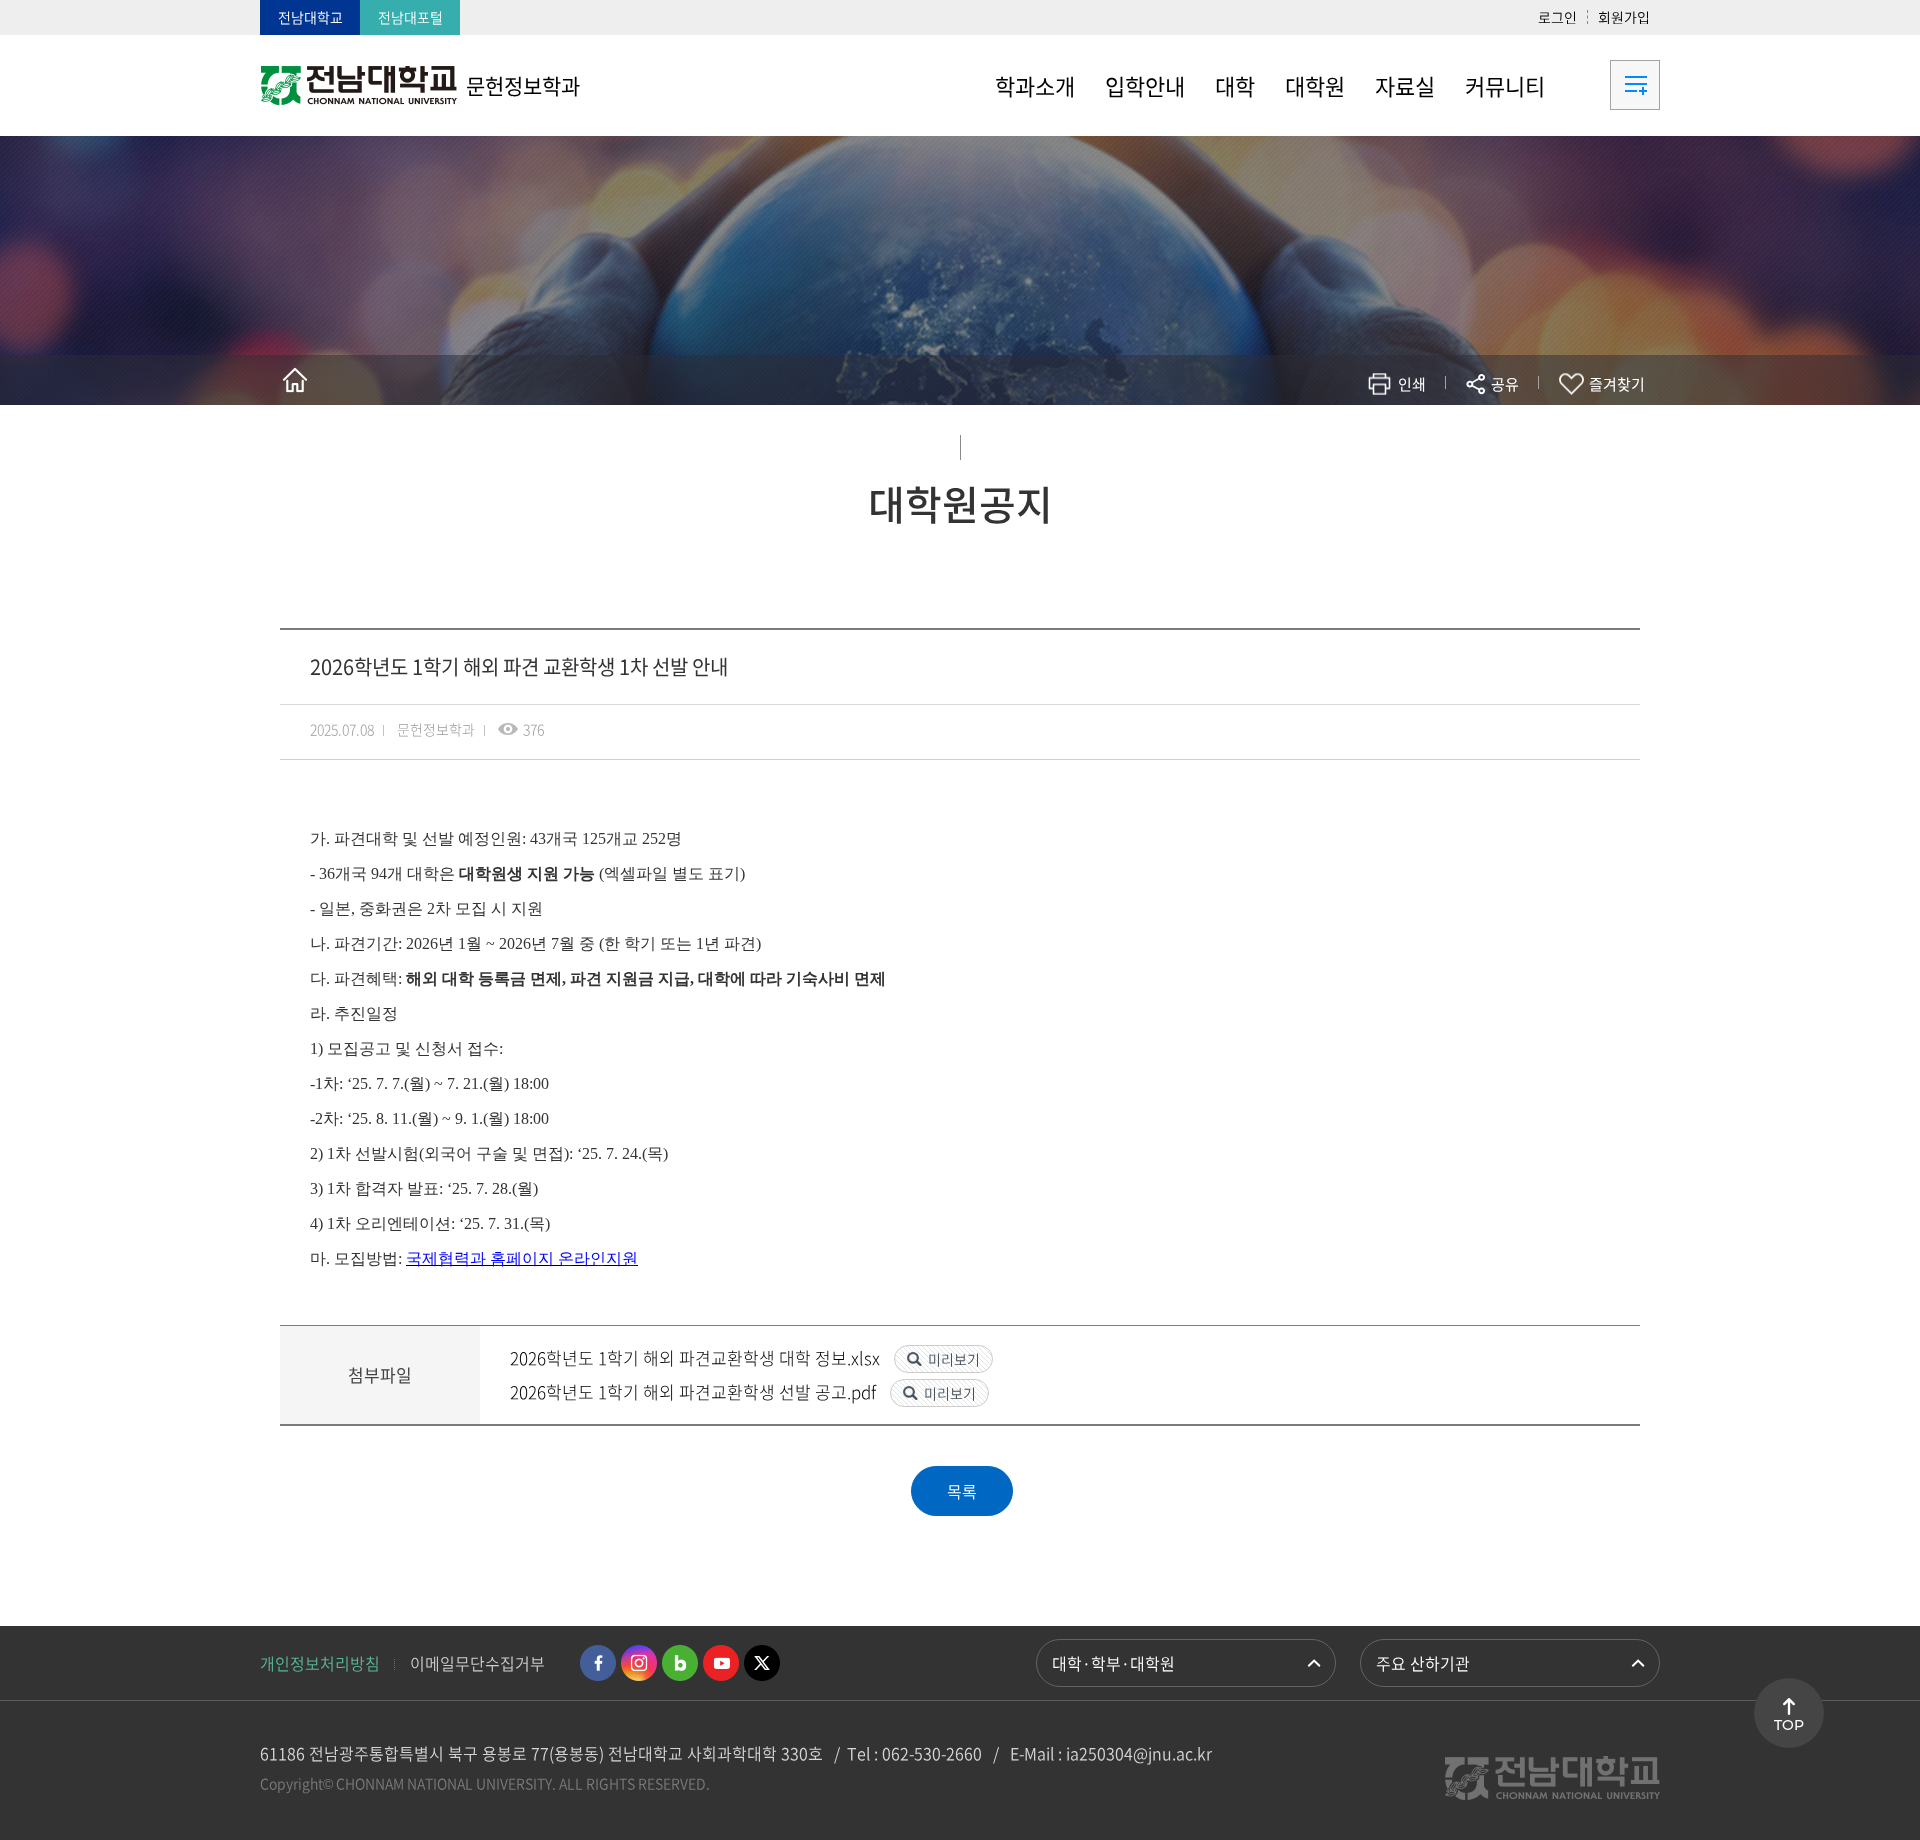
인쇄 (1412, 384)
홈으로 (295, 380)
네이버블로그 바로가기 (680, 1663)
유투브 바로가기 (721, 1663)
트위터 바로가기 (762, 1663)
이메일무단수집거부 (477, 1663)
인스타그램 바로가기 (639, 1663)
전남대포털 (410, 17)
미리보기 (954, 1359)
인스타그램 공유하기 (1446, 442)
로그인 (1557, 17)
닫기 (1518, 431)
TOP (1789, 1725)
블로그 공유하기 (1416, 442)
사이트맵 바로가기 (1610, 85)
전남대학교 (310, 17)
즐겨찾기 (1617, 384)
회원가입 (1624, 17)
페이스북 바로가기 (598, 1663)
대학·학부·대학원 (1113, 1663)
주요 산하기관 (1423, 1663)
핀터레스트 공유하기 (1386, 442)
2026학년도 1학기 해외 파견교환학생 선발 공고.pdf (695, 1391)
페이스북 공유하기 (1296, 442)
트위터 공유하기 (1326, 442)
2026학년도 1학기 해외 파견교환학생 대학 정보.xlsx (697, 1357)
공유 (1505, 384)
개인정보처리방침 (320, 1663)
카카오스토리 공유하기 (1356, 442)
